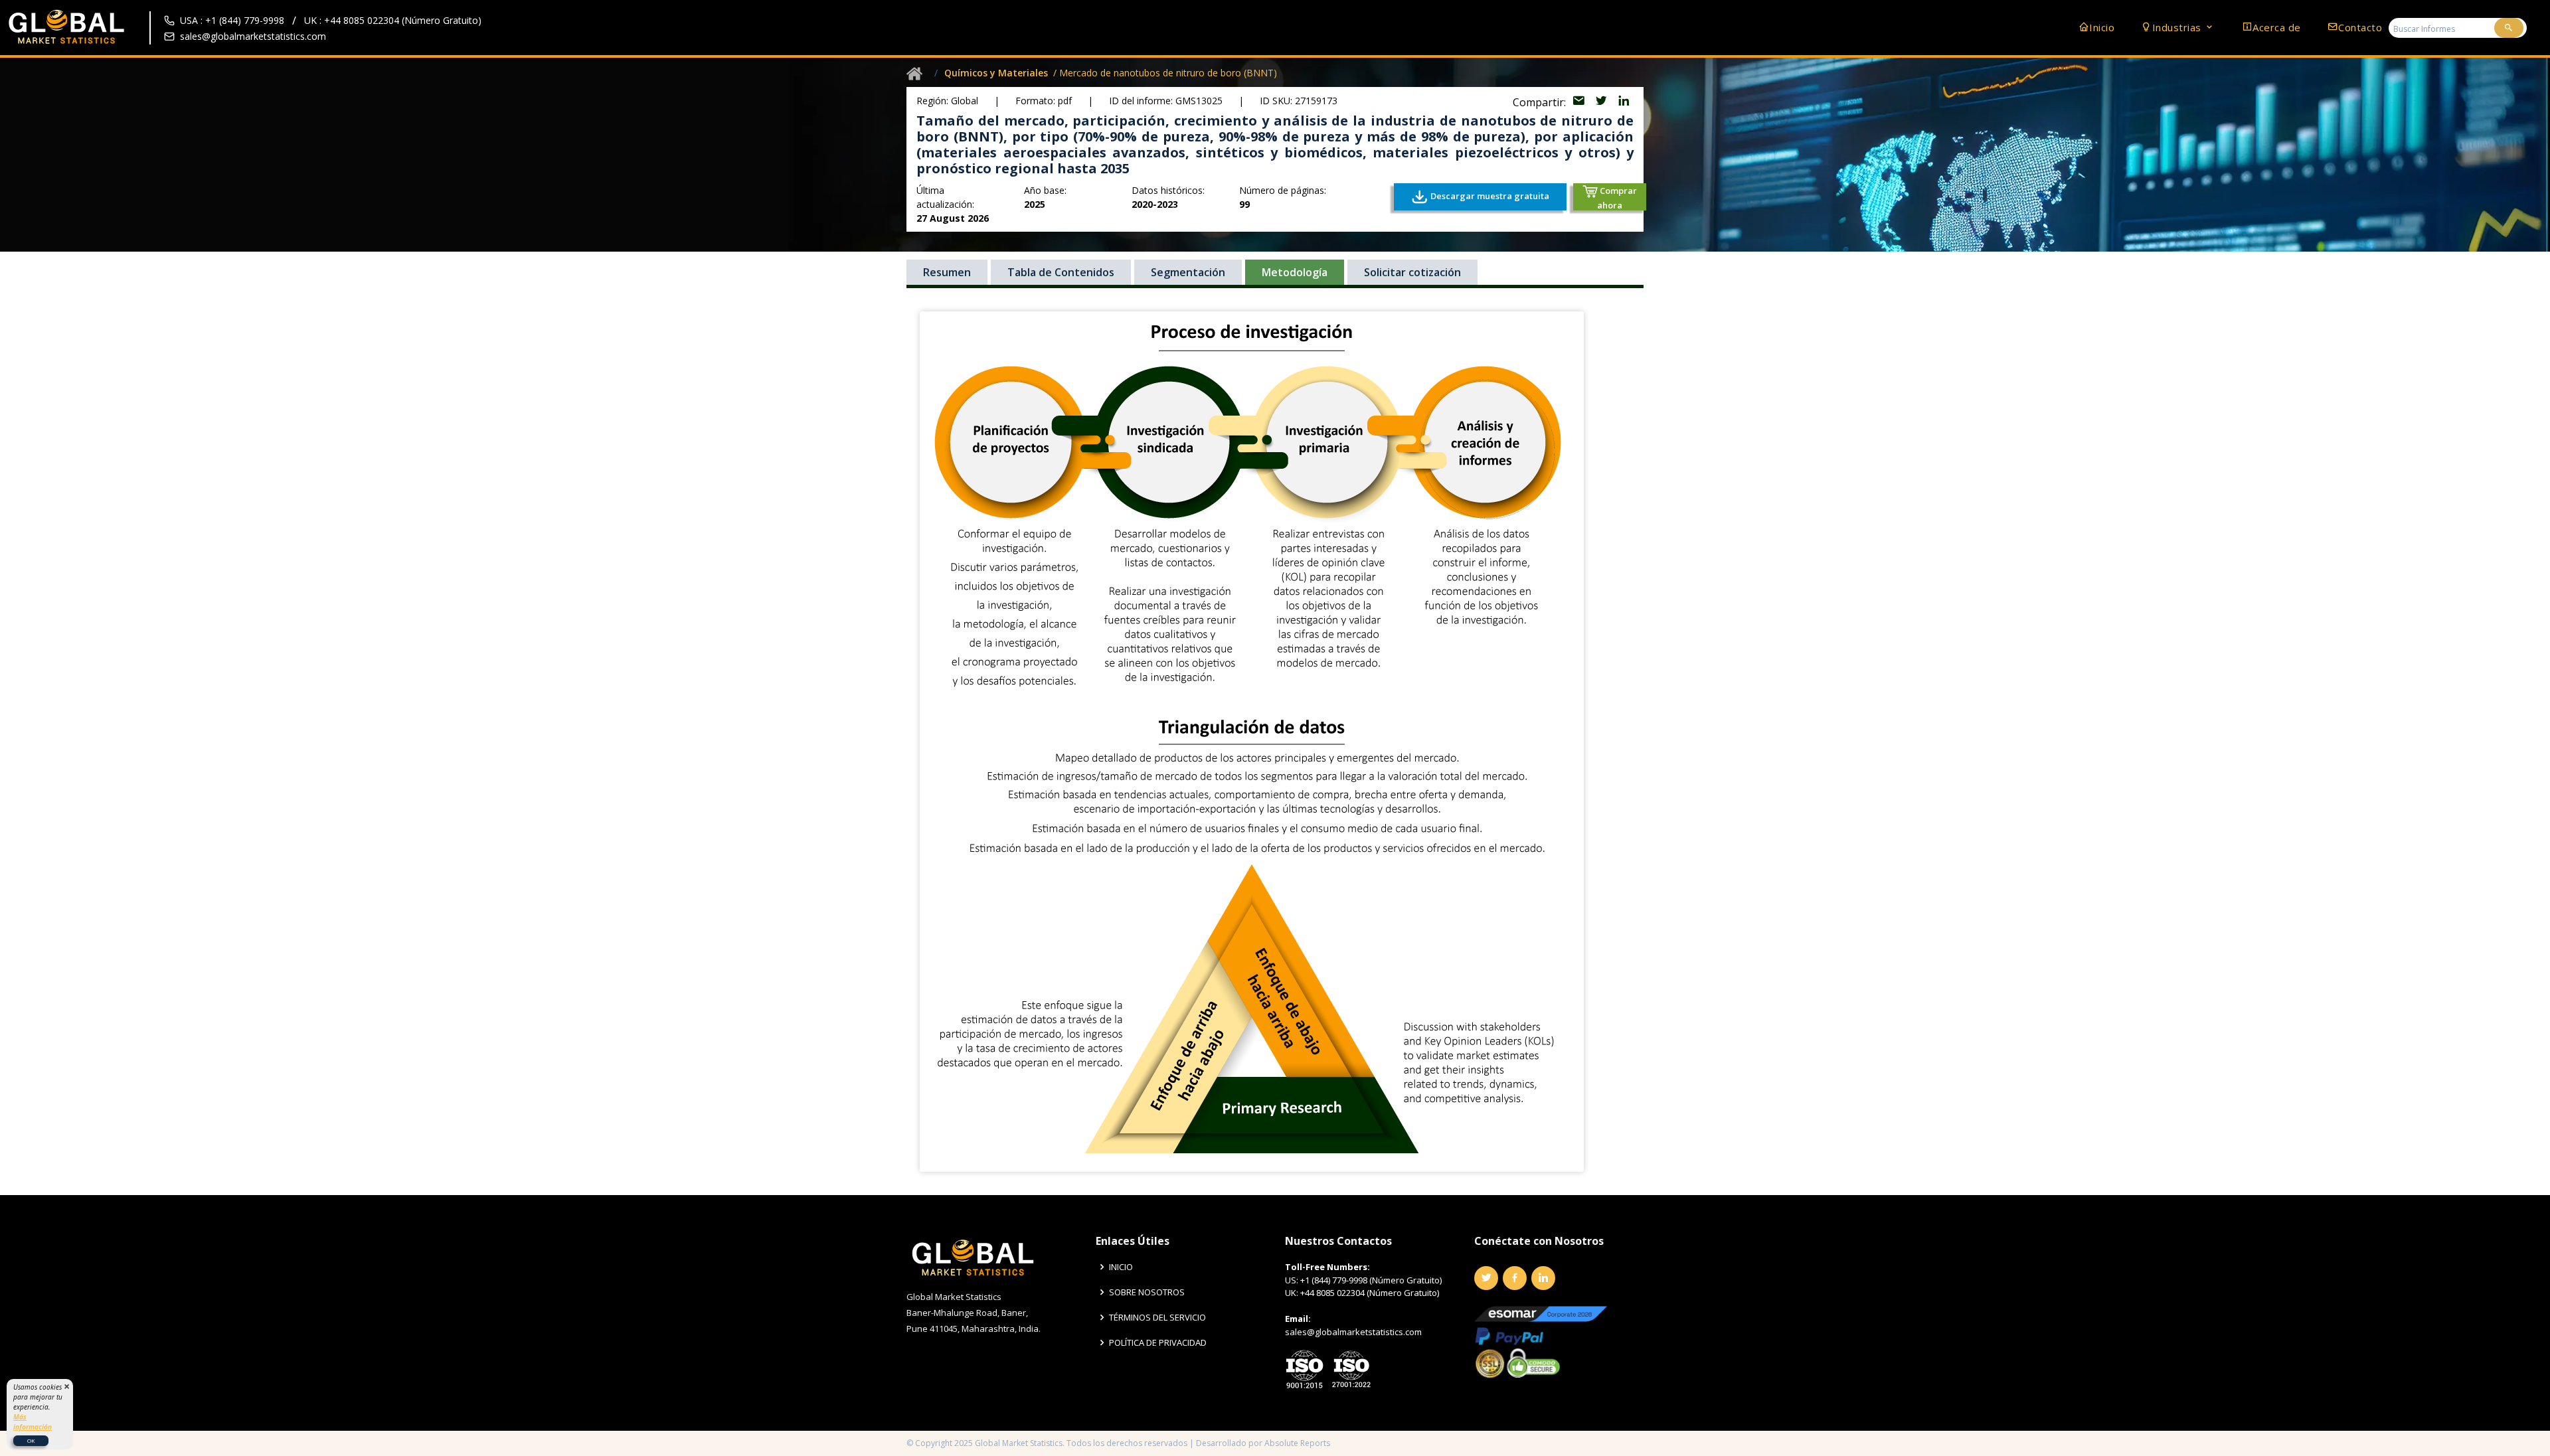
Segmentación (1188, 272)
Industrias (2178, 27)
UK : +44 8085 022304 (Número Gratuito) (393, 20)
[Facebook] (1515, 1278)
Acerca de (2277, 27)
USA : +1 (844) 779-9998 (232, 20)
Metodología (1295, 272)
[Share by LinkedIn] (1624, 102)
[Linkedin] (1543, 1278)
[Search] (2509, 28)
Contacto (2360, 27)
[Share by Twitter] (1602, 102)
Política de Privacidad (1158, 1343)
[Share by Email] (1580, 102)
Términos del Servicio (1157, 1318)
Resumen (947, 272)
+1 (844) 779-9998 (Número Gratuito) (1371, 1280)
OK (31, 1440)
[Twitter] (1486, 1278)
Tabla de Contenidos (1061, 272)
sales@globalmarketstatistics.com (253, 36)
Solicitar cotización (1412, 272)
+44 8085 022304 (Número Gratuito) (1370, 1293)
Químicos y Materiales (996, 73)
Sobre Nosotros (1147, 1292)
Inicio (2102, 27)
